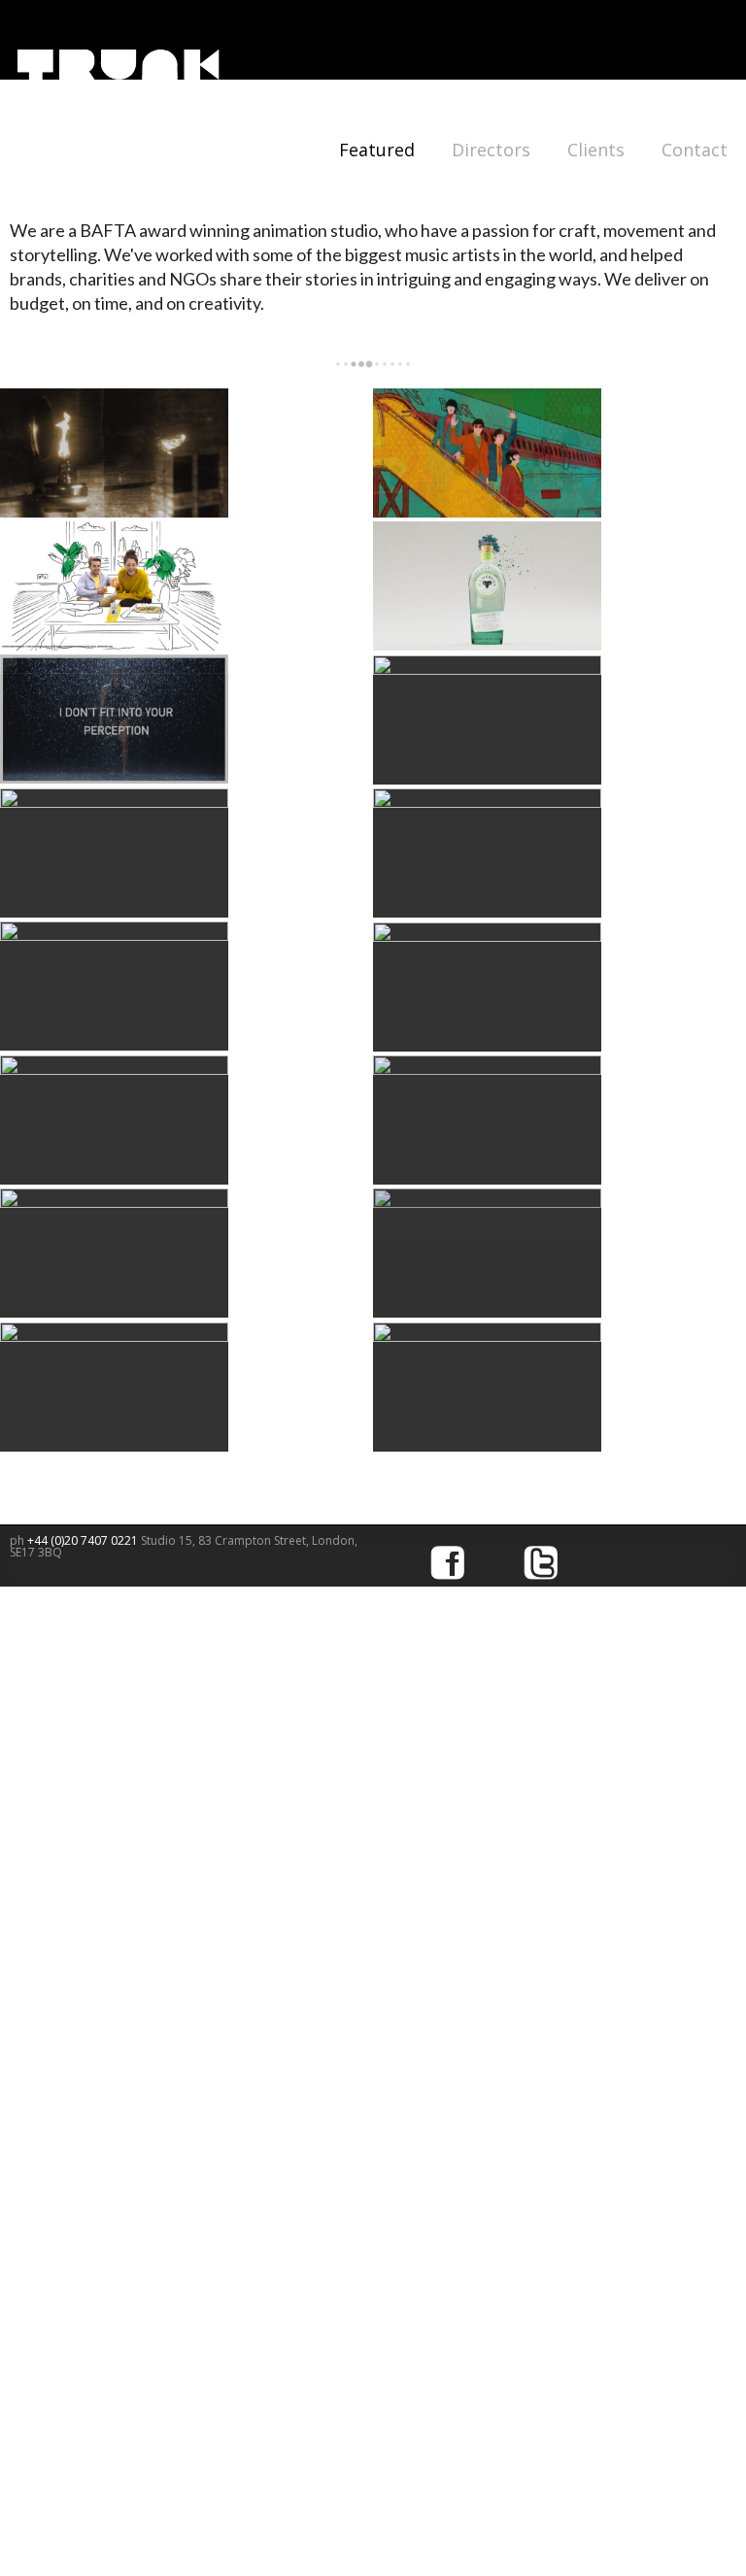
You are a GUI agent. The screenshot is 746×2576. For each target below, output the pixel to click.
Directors (491, 150)
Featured (377, 150)
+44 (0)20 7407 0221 (84, 1540)
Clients (596, 150)
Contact (695, 150)
